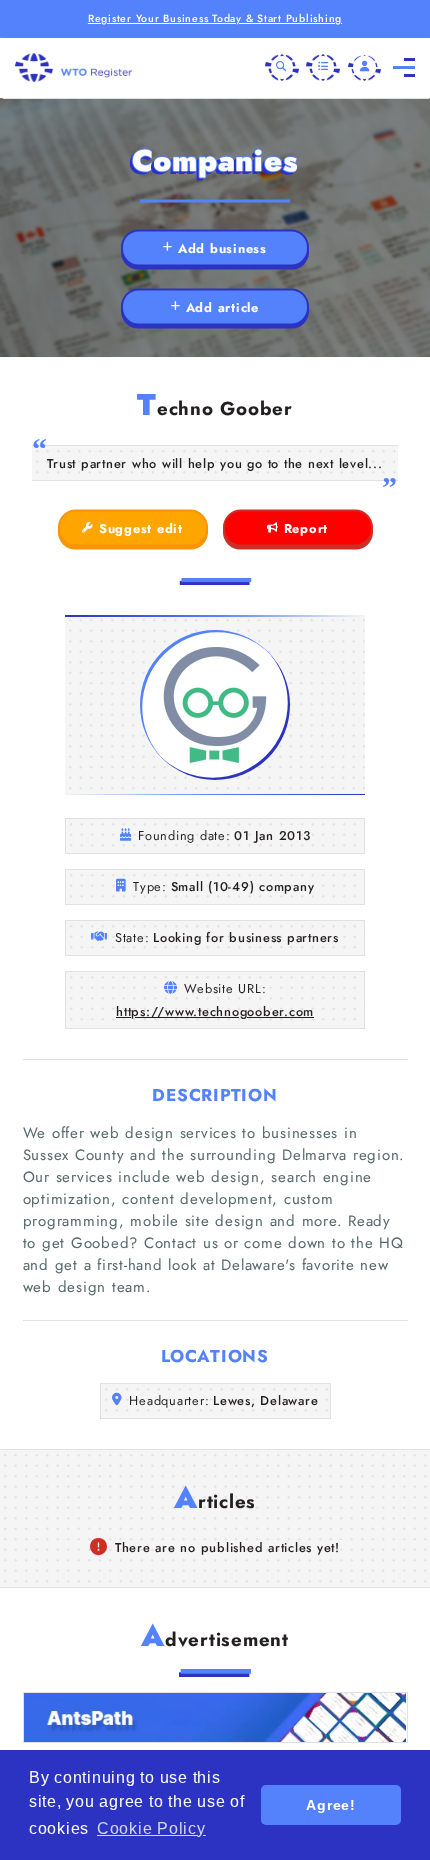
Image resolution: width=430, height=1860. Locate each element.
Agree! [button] (331, 1805)
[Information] (323, 68)
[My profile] (365, 68)
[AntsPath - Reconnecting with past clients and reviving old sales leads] (215, 1717)
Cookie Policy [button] (151, 1828)
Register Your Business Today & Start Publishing (215, 18)
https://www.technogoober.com (215, 1011)
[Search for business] (282, 68)
